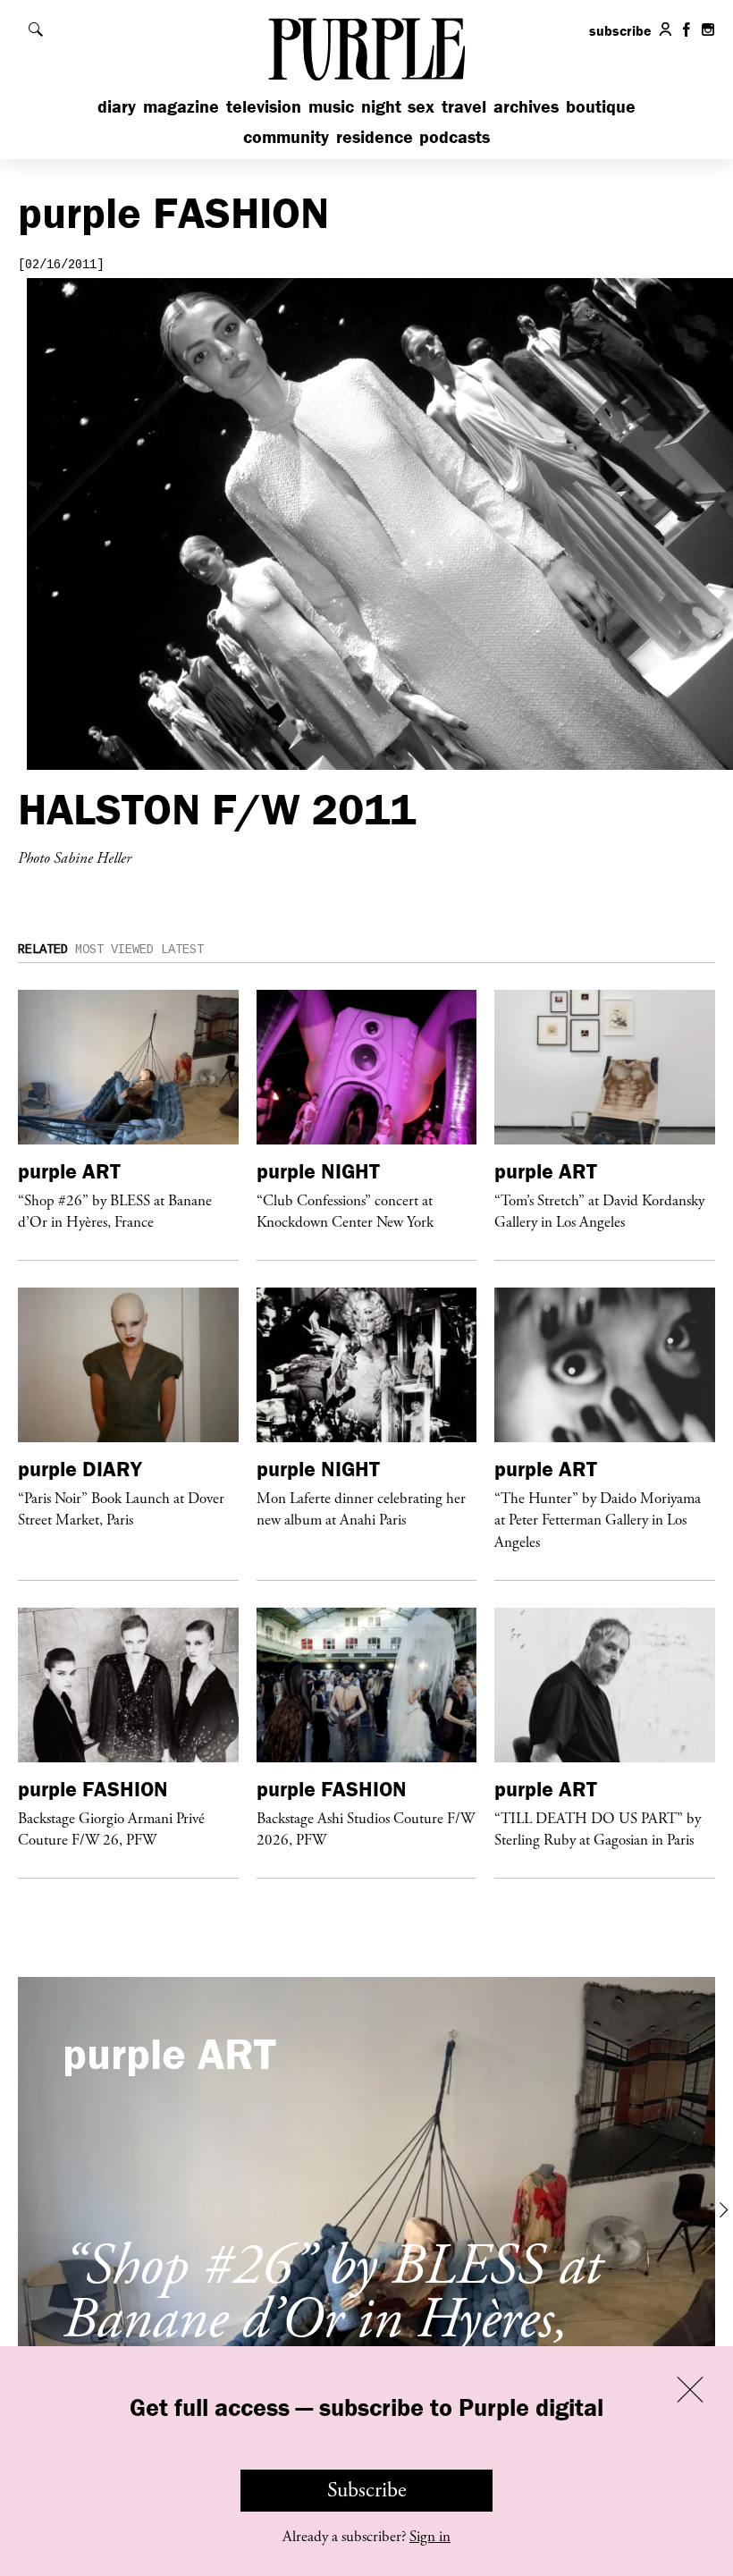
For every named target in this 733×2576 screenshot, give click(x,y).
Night (381, 106)
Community (286, 136)
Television (264, 106)
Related (43, 950)
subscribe (620, 30)
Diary (117, 106)
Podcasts (455, 136)
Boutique (601, 106)
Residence (375, 136)
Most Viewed (114, 950)
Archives (526, 106)
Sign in (430, 2537)
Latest (182, 950)
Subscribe (367, 2490)
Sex (421, 106)
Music (331, 106)
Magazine (181, 106)
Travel (464, 106)
